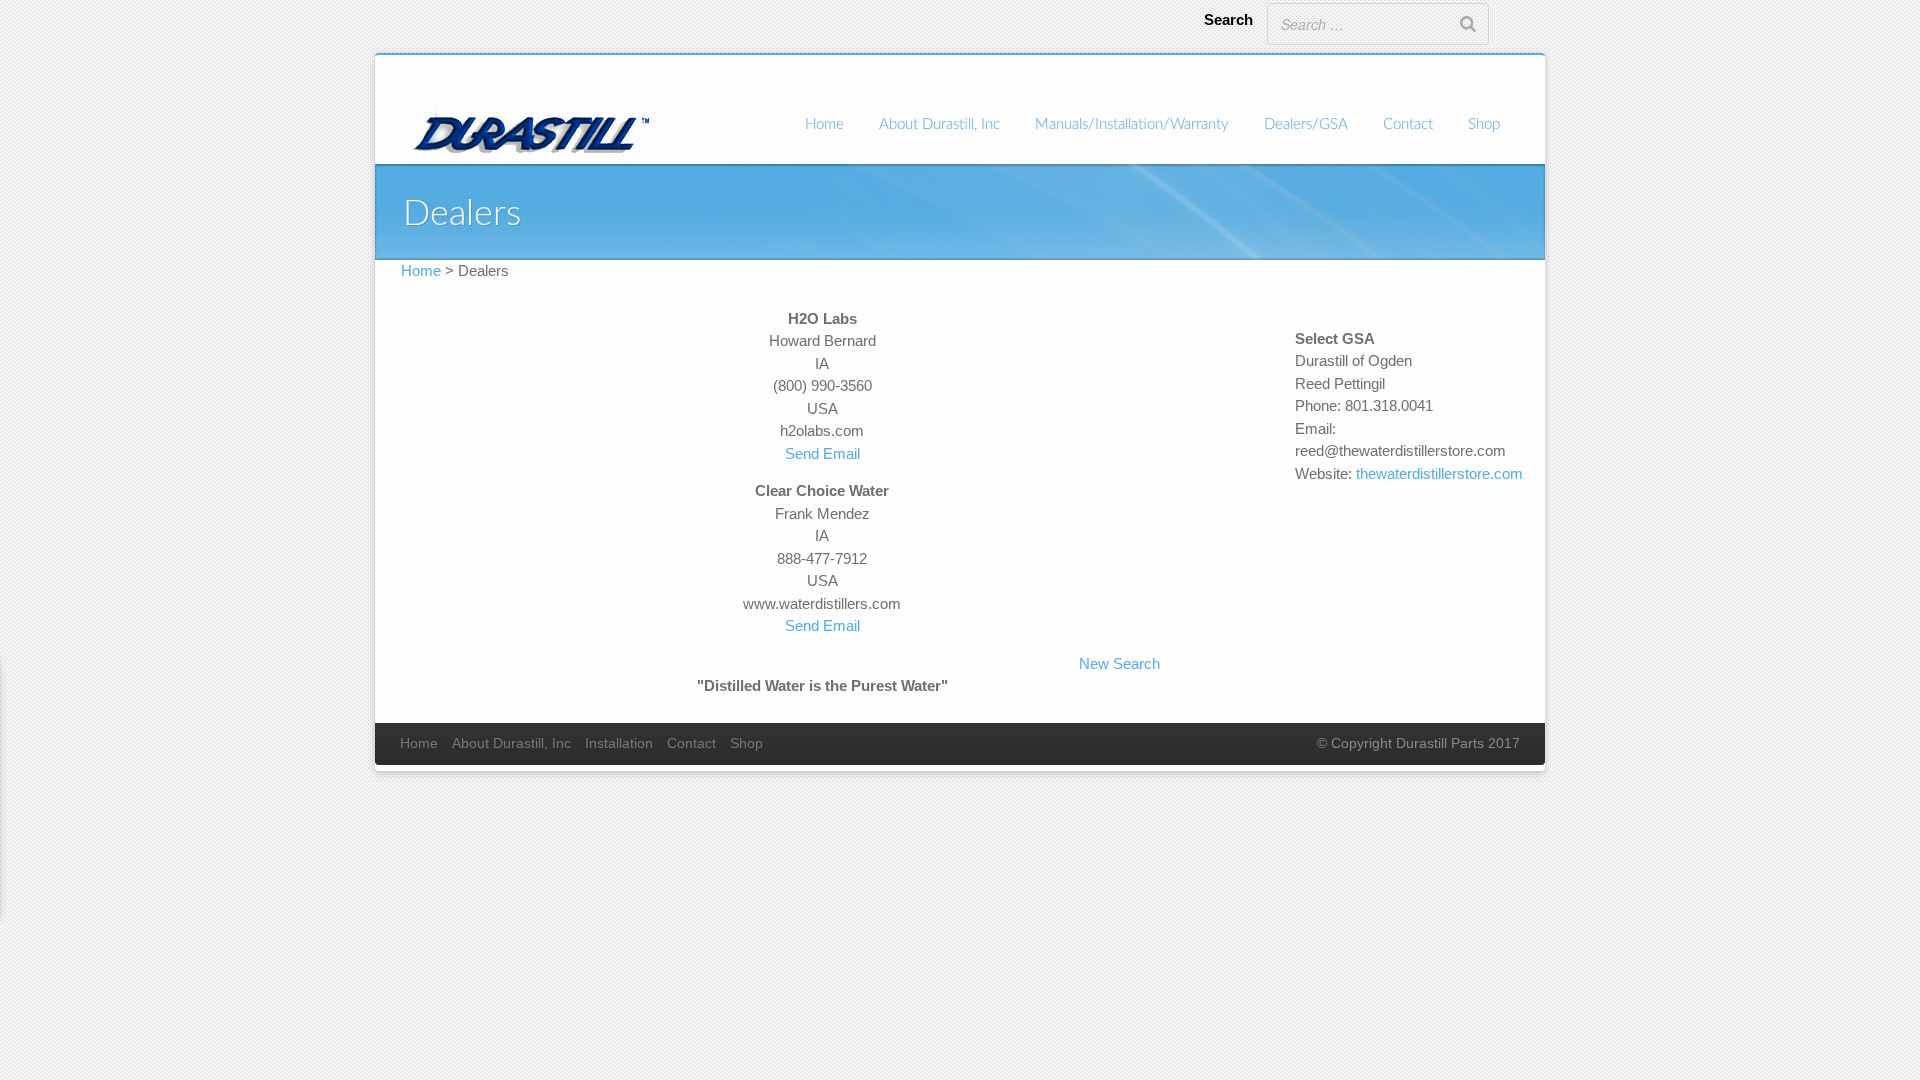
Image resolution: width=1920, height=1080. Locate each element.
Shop (1484, 124)
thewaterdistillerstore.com (1439, 473)
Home (824, 124)
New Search (1119, 663)
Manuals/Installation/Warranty (1132, 124)
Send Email (822, 453)
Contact (1408, 124)
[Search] (1468, 24)
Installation (619, 743)
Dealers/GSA (1306, 124)
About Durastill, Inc (939, 124)
